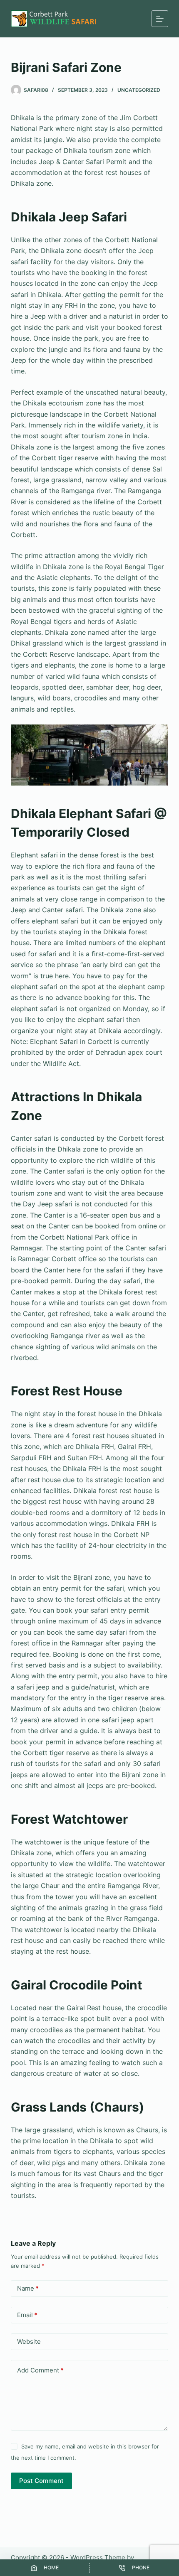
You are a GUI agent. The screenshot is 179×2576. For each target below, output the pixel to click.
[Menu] (160, 19)
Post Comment (41, 2481)
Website (29, 2341)
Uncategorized (139, 90)
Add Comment (40, 2370)
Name (28, 2288)
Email (27, 2315)
